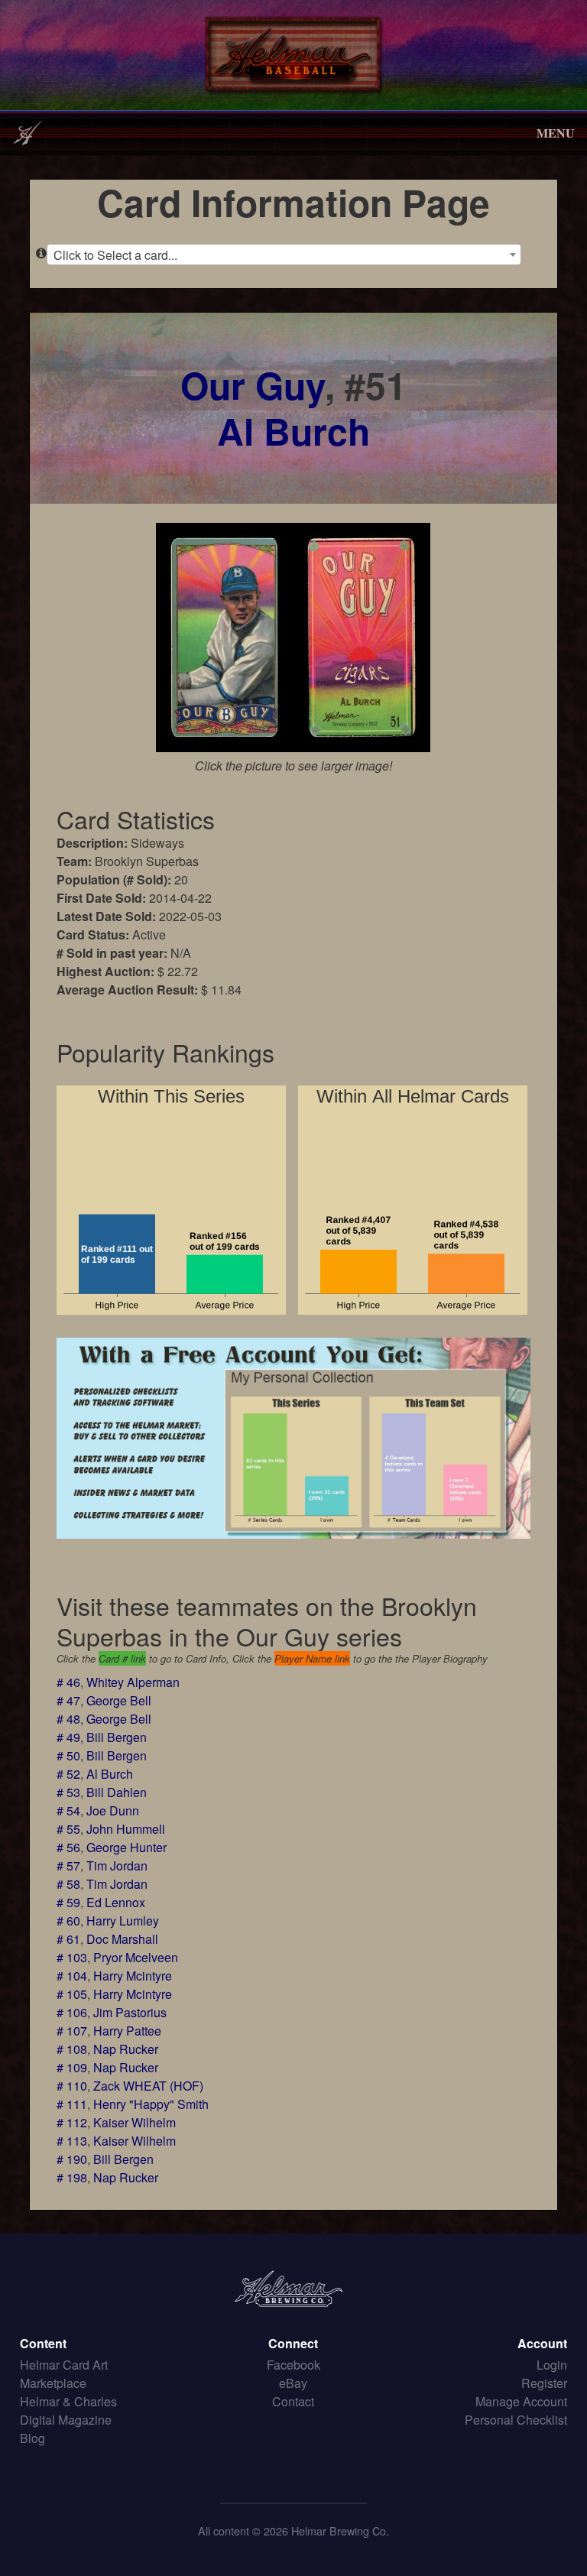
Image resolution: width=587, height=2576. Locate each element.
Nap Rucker (126, 2049)
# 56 (68, 1847)
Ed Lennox (116, 1902)
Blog (32, 2438)
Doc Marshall (122, 1939)
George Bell (119, 1700)
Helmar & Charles (68, 2401)
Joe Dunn (113, 1810)
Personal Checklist (516, 2420)
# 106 (72, 2012)
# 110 (72, 2086)
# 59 (68, 1902)
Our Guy (253, 385)
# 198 (72, 2177)
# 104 (72, 1976)
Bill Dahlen (117, 1792)
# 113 (72, 2141)
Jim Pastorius (130, 2012)
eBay (293, 2383)
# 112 (72, 2122)
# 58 (68, 1884)
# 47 (68, 1700)
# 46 (68, 1682)
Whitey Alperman (133, 1682)
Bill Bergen (117, 1737)
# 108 (72, 2049)
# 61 (68, 1939)
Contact (293, 2401)
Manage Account (521, 2401)
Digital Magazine (66, 2420)
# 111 (72, 2104)
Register (544, 2383)
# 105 (72, 1994)
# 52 (68, 1774)
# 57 (68, 1865)
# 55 (68, 1829)
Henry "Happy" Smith (151, 2104)
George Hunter (126, 1847)
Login (552, 2365)
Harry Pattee (127, 2031)
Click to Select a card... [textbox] (115, 255)
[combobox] (284, 255)
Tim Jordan (117, 1865)
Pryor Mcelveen (136, 1957)
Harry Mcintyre (133, 1976)
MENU (556, 133)
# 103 (72, 1957)
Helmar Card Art (64, 2365)
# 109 (72, 2067)
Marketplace (53, 2383)
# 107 (72, 2031)
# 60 (68, 1921)
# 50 (68, 1755)
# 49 (68, 1737)
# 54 (68, 1810)
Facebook (293, 2365)
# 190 (72, 2159)
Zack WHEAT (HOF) (148, 2086)
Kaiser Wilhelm (135, 2122)
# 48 (68, 1719)
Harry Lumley (123, 1921)
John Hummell (126, 1829)
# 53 (68, 1792)
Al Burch (293, 431)
